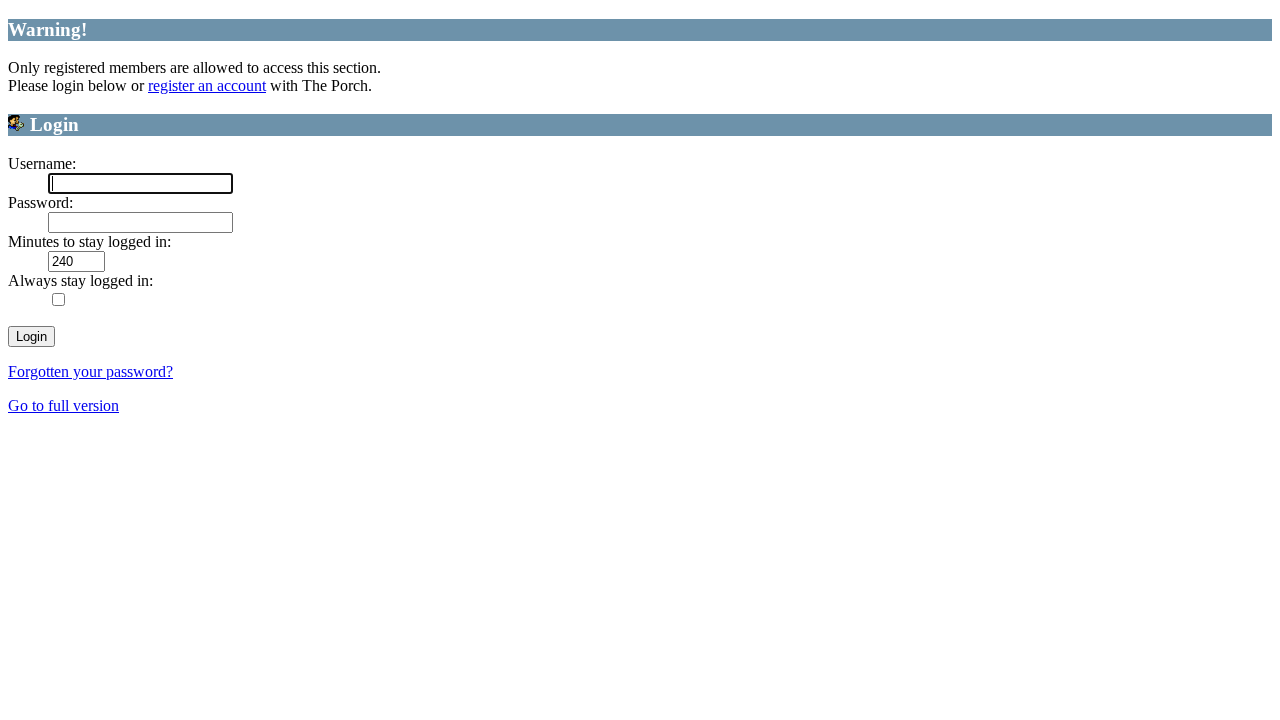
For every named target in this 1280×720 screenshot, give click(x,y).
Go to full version (63, 405)
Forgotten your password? (90, 371)
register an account (207, 85)
